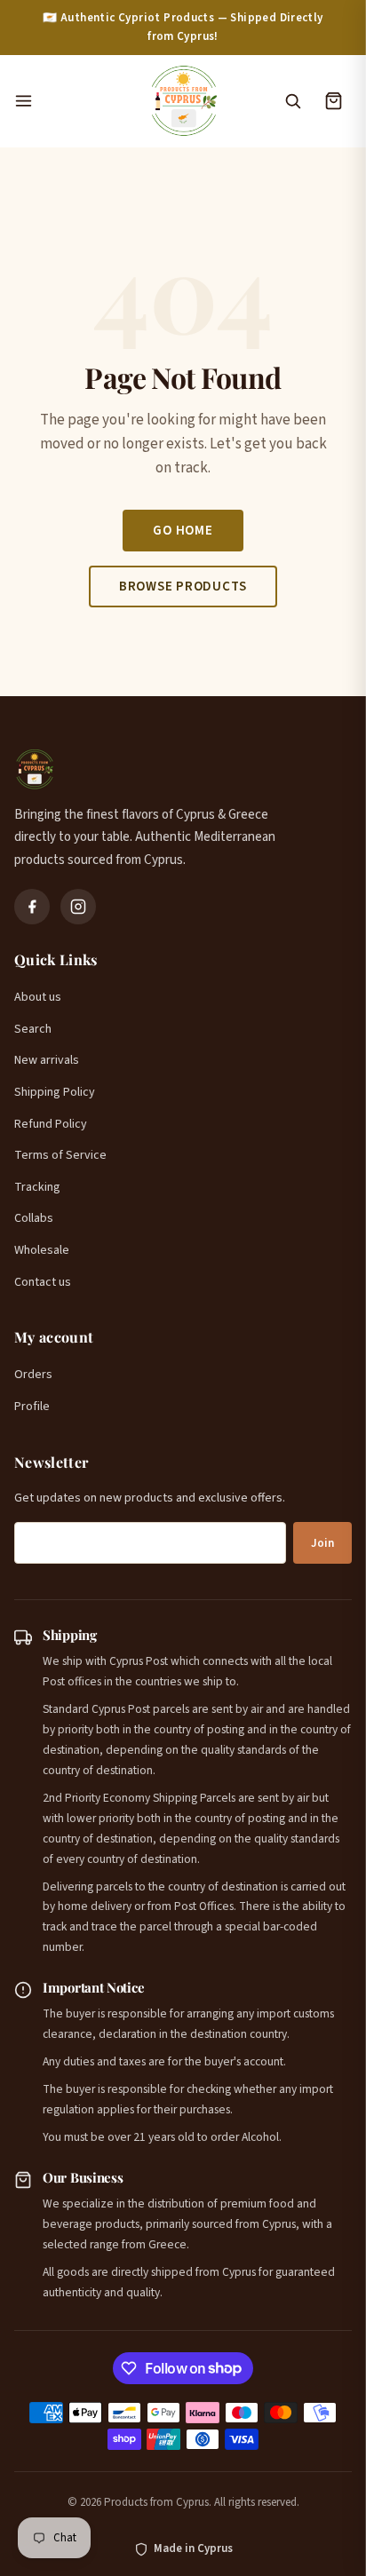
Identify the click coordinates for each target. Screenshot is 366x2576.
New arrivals (47, 1060)
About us (38, 997)
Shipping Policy (55, 1092)
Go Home (183, 531)
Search (33, 1029)
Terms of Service (60, 1155)
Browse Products (183, 587)
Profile (32, 1407)
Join (322, 1543)
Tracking (37, 1187)
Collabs (34, 1218)
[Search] (292, 101)
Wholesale (42, 1250)
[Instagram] (78, 907)
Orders (33, 1375)
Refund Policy (51, 1124)
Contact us (43, 1282)
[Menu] (72, 101)
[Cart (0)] (333, 101)
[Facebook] (32, 907)
